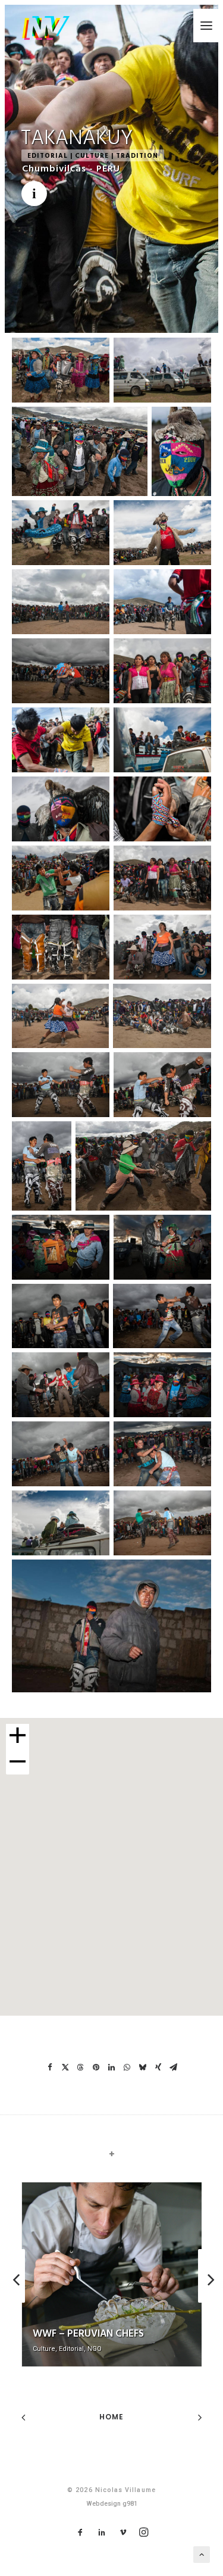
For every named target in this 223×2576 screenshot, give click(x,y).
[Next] (209, 2302)
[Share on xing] (158, 2067)
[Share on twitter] (65, 2067)
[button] (206, 26)
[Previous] (14, 2302)
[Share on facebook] (50, 2067)
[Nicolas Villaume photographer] (45, 28)
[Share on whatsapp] (127, 2067)
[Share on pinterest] (96, 2067)
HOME (112, 2417)
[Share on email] (174, 2067)
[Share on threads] (81, 2067)
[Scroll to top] (202, 2554)
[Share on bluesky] (143, 2067)
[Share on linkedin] (112, 2067)
